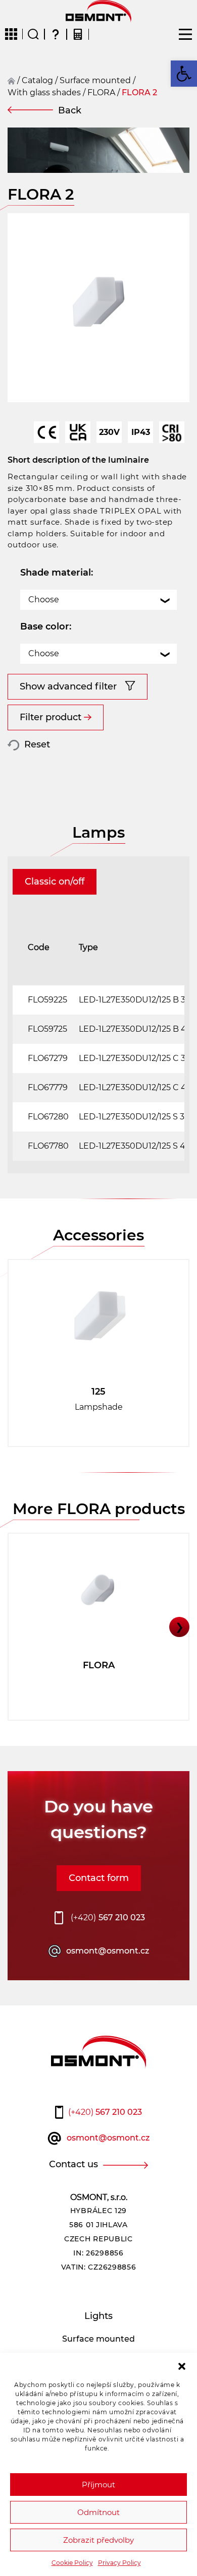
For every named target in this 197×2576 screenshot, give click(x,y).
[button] (182, 2365)
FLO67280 (48, 1117)
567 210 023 (108, 1918)
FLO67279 (48, 1058)
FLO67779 (48, 1087)
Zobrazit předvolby (98, 2540)
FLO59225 (47, 1000)
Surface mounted (98, 2339)
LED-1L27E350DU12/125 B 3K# (138, 1000)
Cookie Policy (72, 2563)
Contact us (73, 2164)
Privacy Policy (119, 2563)
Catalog (37, 80)
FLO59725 (47, 1029)
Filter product (51, 717)
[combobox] (98, 600)
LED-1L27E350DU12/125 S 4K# (138, 1146)
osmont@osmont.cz (108, 1951)
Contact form (99, 1878)
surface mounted (95, 80)
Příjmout (98, 2485)
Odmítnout (98, 2512)
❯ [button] (180, 1627)
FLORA (101, 92)
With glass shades (44, 92)
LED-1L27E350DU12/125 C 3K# (138, 1058)
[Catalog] (11, 34)
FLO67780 (48, 1146)
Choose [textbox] (44, 600)
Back (70, 110)
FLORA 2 (139, 92)
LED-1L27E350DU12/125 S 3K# (137, 1117)
